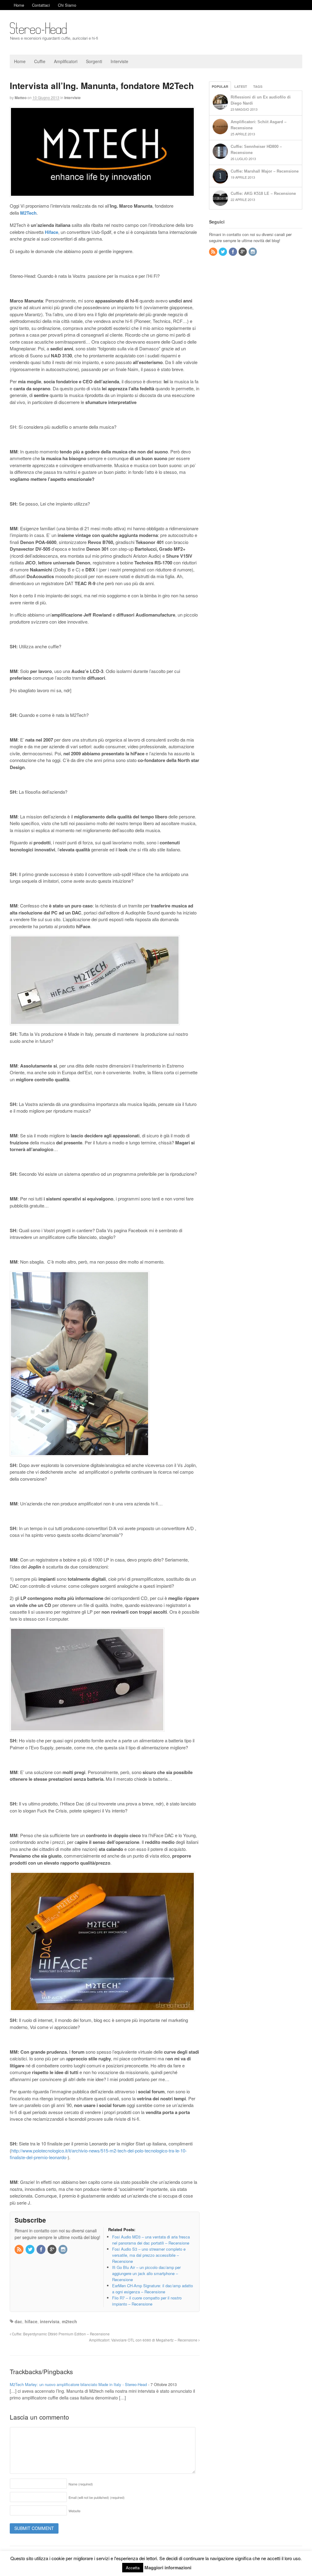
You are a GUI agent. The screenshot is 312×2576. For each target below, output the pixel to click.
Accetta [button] (133, 2568)
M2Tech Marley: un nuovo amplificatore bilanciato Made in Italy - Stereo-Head (78, 2384)
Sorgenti (94, 61)
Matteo (21, 98)
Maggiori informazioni (168, 2567)
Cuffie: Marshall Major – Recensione (265, 171)
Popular (220, 86)
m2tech (69, 2321)
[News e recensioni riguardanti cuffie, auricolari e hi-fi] (54, 38)
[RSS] (19, 2250)
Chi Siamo (67, 5)
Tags (258, 86)
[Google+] (52, 2250)
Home (19, 5)
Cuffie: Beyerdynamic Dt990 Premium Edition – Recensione (60, 2334)
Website (74, 2511)
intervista (50, 2321)
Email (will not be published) (97, 2497)
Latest (241, 86)
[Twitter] (30, 2250)
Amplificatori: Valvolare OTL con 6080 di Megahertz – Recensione (144, 2340)
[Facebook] (41, 2250)
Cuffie (40, 61)
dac (18, 2321)
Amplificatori (66, 61)
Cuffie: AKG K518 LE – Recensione (263, 193)
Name (81, 2484)
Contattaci (41, 5)
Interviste (119, 61)
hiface (31, 2321)
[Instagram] (63, 2250)
